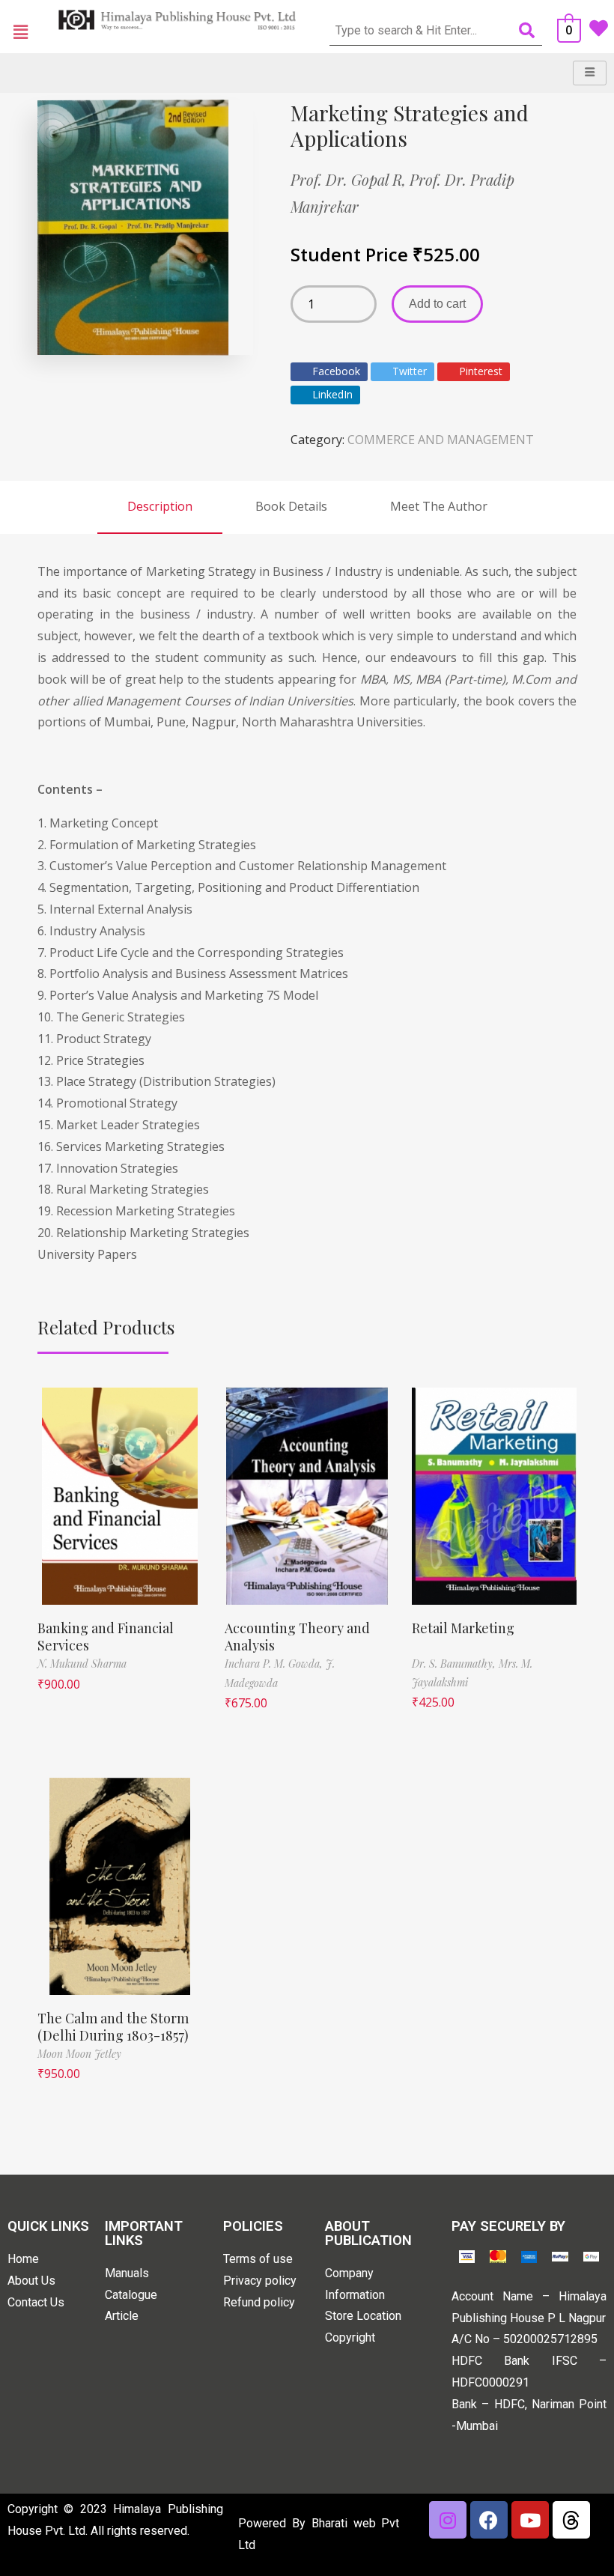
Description (160, 506)
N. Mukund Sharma (82, 1664)
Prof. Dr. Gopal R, (350, 179)
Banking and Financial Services (106, 1637)
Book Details (291, 506)
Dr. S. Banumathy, (455, 1664)
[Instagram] (448, 2520)
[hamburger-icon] (590, 73)
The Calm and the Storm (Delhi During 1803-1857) (113, 2027)
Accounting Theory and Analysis (297, 1637)
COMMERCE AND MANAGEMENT (441, 440)
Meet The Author (439, 506)
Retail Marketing (463, 1628)
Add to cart (437, 304)
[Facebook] (489, 2520)
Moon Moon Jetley (79, 2054)
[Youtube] (530, 2520)
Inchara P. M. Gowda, (275, 1664)
